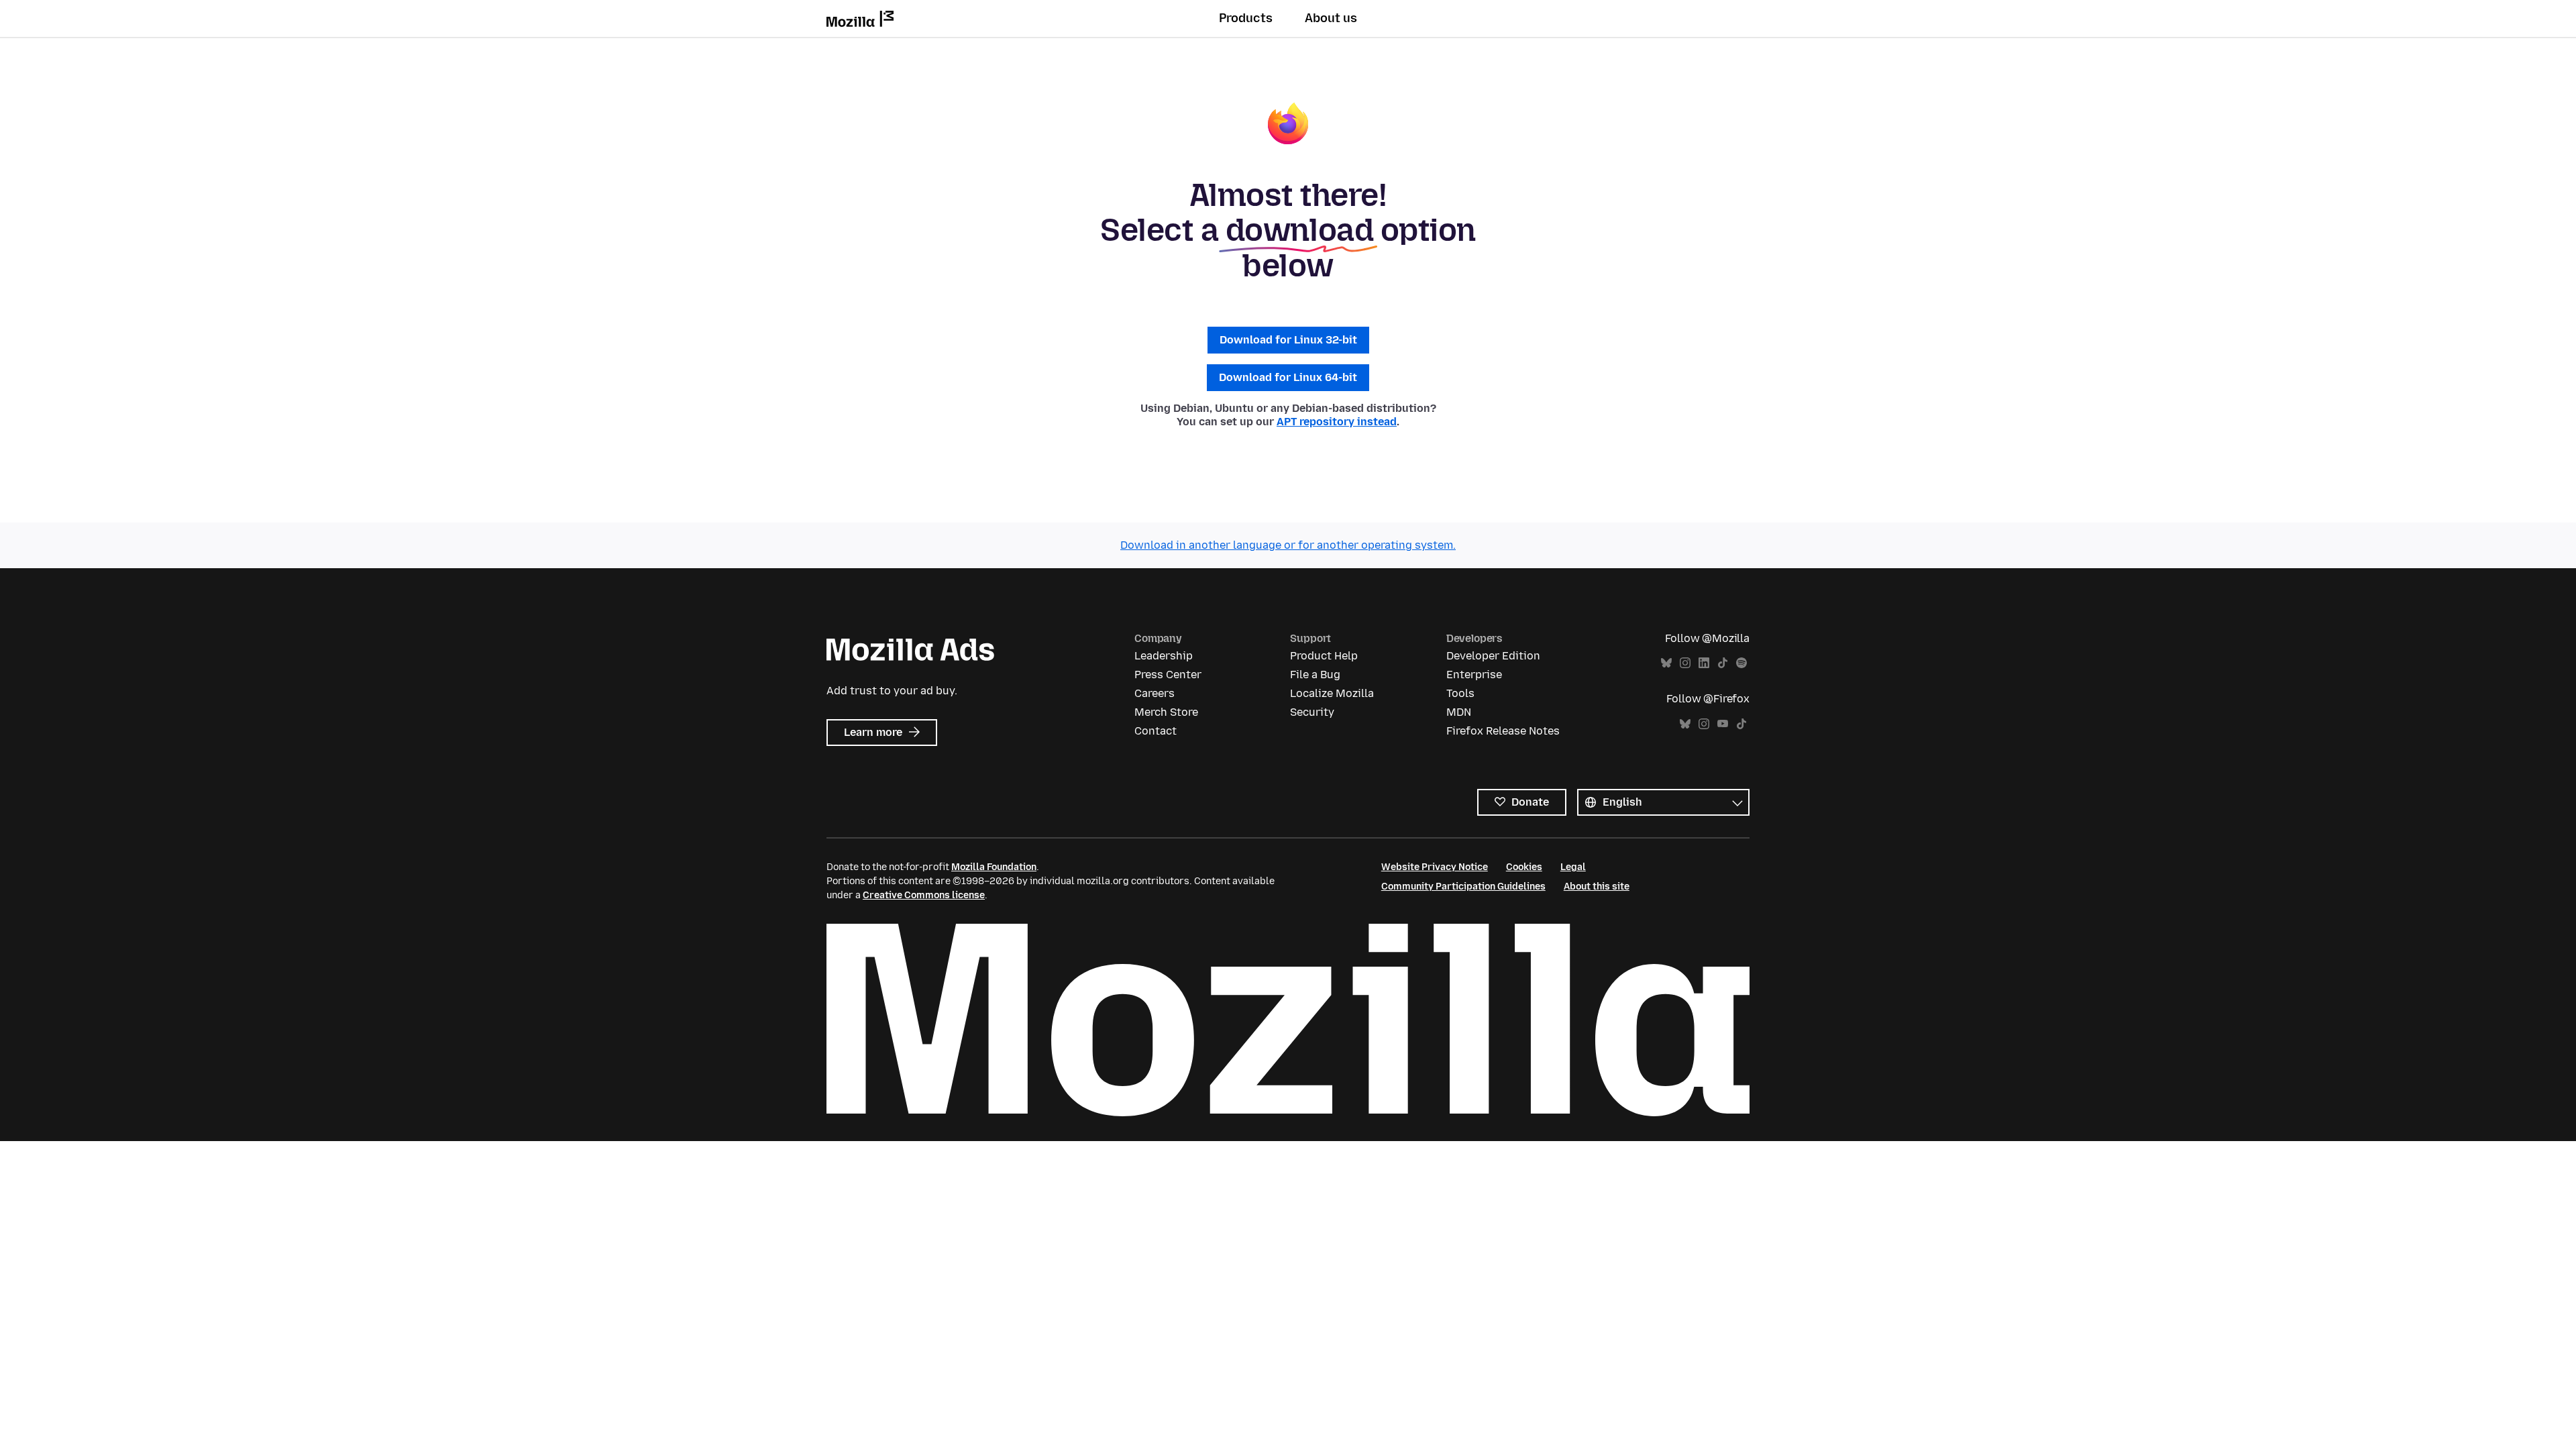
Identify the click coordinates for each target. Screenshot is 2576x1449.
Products (1246, 18)
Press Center (1168, 675)
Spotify (1741, 663)
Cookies (1524, 867)
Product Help (1324, 656)
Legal (1573, 867)
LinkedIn (1704, 663)
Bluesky (1666, 663)
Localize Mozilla (1332, 693)
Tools (1460, 693)
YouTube (1723, 724)
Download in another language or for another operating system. (1288, 545)
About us (1331, 18)
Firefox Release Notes (1503, 731)
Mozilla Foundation (994, 867)
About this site (1597, 887)
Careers (1155, 693)
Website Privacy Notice (1435, 867)
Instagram (1685, 663)
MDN (1459, 712)
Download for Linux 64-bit (1288, 377)
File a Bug (1315, 675)
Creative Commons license (924, 895)
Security (1312, 712)
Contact (1156, 731)
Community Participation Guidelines (1463, 887)
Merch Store (1166, 712)
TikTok (1723, 663)
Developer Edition (1493, 656)
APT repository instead (1337, 422)
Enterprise (1474, 675)
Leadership (1164, 656)
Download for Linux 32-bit (1288, 340)
